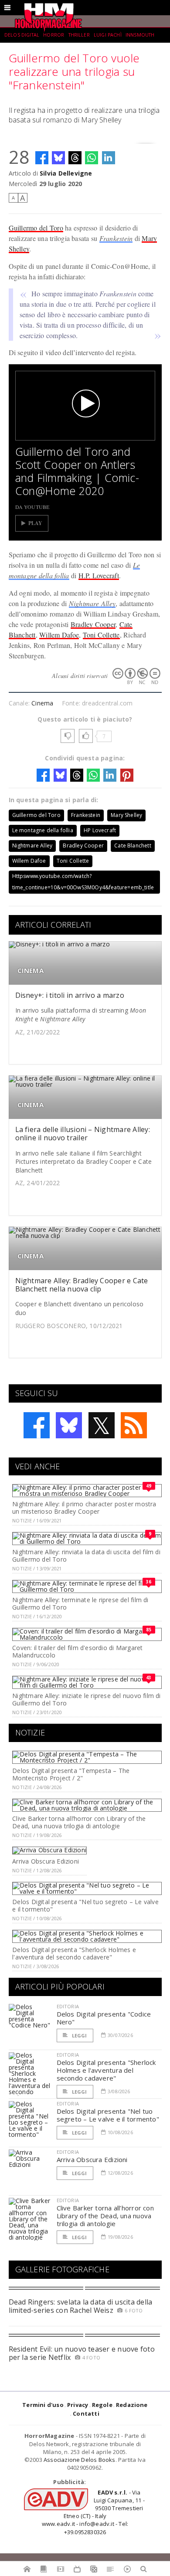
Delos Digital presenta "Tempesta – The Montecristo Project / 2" (71, 1774)
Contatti (86, 2413)
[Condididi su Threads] (75, 158)
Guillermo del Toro (36, 228)
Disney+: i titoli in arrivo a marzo (70, 995)
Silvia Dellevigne (66, 173)
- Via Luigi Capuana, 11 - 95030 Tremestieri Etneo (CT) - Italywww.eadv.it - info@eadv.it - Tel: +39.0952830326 (93, 2512)
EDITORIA (68, 2006)
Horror (54, 35)
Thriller (79, 35)
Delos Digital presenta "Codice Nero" (104, 2018)
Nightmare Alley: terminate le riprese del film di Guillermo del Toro (80, 1603)
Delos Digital (22, 35)
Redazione (132, 2405)
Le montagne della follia (43, 830)
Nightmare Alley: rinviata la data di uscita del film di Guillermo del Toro (86, 1556)
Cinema (42, 703)
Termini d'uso (43, 2405)
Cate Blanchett (133, 846)
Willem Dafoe (59, 635)
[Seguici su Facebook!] (37, 1425)
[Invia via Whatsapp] (92, 158)
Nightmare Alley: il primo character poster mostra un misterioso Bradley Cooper (84, 1508)
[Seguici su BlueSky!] (69, 1425)
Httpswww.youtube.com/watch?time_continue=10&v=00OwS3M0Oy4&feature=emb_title (83, 882)
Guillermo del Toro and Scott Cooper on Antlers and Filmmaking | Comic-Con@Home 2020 (77, 471)
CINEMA (31, 971)
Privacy (78, 2405)
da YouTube (32, 507)
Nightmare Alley (92, 603)
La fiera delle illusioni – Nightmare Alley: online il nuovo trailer (83, 1134)
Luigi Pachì (108, 35)
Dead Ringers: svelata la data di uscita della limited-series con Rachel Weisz (81, 2306)
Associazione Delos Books (80, 2460)
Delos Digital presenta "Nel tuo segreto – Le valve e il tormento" (85, 1905)
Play (36, 523)
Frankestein (116, 238)
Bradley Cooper (93, 624)
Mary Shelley (126, 815)
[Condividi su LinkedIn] (109, 158)
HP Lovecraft (100, 830)
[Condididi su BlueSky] (58, 158)
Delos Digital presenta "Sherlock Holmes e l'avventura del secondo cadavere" (74, 1953)
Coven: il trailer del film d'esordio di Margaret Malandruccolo (77, 1651)
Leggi (79, 2035)
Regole (102, 2405)
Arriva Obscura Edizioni (46, 1861)
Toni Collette (101, 635)
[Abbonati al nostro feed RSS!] (134, 1425)
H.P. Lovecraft (99, 575)
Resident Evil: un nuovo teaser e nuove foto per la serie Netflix (82, 2353)
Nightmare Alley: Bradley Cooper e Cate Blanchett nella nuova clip (82, 1285)
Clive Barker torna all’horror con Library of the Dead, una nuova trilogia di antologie (79, 1822)
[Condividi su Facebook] (42, 158)
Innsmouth (140, 35)
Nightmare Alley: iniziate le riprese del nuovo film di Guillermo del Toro (86, 1699)
